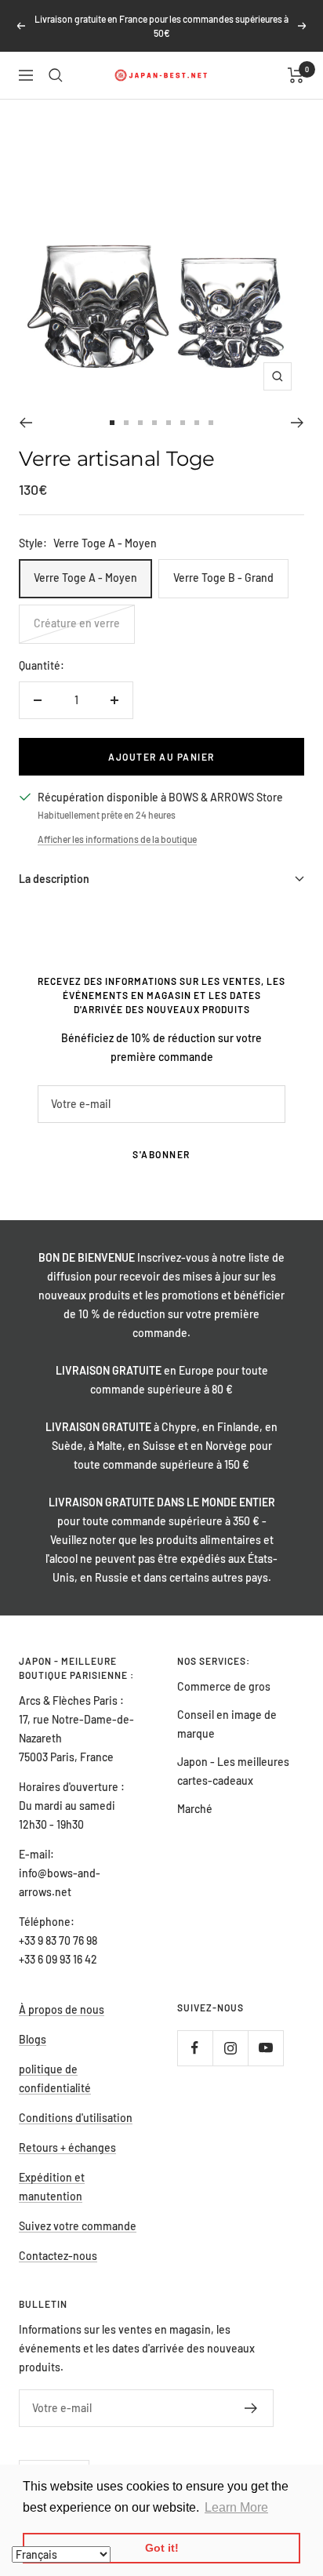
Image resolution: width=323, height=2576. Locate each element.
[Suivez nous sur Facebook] (195, 2048)
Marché (195, 1809)
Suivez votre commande (78, 2226)
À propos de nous (62, 2009)
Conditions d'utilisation (76, 2118)
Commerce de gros (224, 1686)
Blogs (33, 2039)
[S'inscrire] (251, 2408)
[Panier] (296, 75)
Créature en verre (77, 623)
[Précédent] (25, 423)
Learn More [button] (236, 2507)
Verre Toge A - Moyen (85, 578)
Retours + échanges (67, 2147)
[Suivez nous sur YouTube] (265, 2048)
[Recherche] (56, 75)
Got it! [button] (162, 2548)
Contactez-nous (58, 2256)
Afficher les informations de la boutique (117, 839)
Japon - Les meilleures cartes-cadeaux (233, 1771)
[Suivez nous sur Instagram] (230, 2048)
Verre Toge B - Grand (223, 578)
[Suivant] (298, 423)
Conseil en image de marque (227, 1724)
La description (54, 879)
